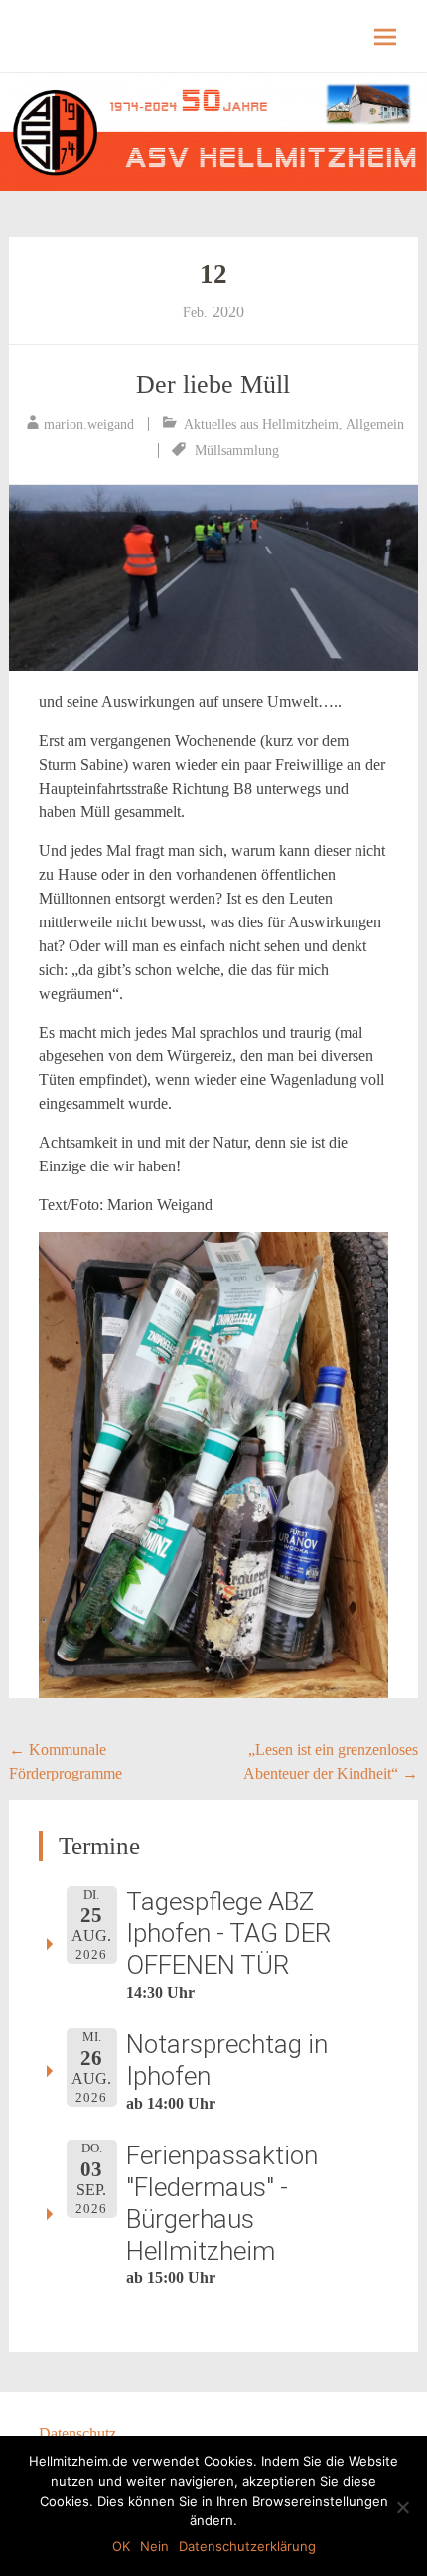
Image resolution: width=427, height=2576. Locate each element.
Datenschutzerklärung (247, 2546)
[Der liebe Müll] (214, 578)
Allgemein (375, 424)
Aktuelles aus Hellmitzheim (261, 424)
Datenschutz (77, 2434)
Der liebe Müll (213, 384)
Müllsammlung (237, 451)
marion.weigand (89, 424)
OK (121, 2546)
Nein (154, 2546)
